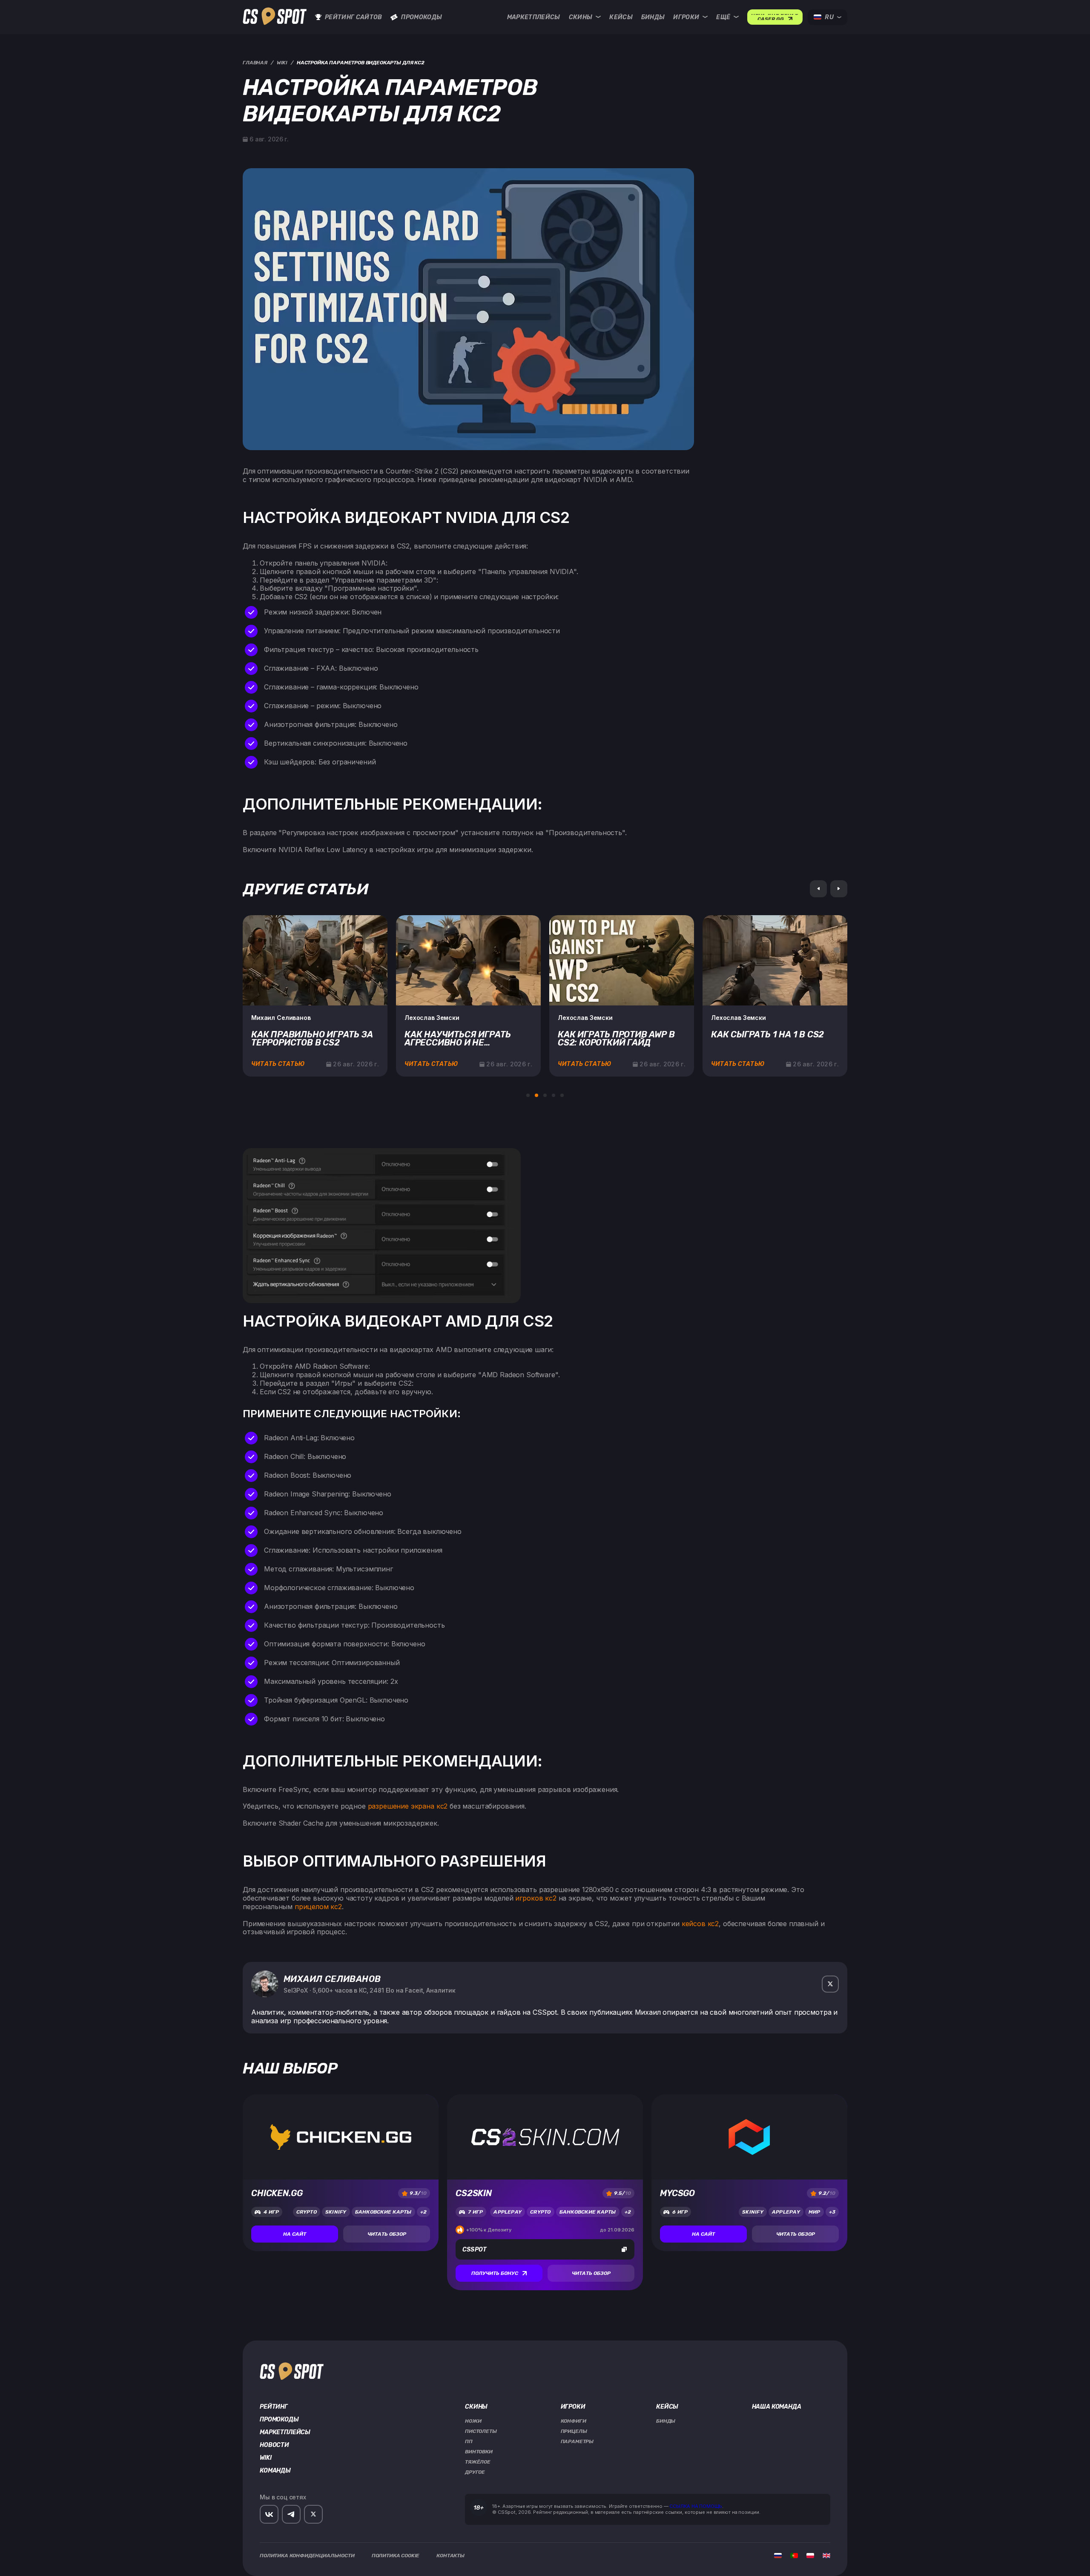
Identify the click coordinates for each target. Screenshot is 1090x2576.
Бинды (653, 17)
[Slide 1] (528, 1095)
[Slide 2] (536, 1095)
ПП (469, 2441)
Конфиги (574, 2421)
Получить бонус (495, 2273)
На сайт (295, 2234)
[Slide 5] (562, 1095)
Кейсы (621, 17)
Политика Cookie (396, 2556)
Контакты (450, 2556)
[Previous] (818, 889)
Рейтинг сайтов (353, 17)
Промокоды (422, 17)
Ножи (473, 2421)
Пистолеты (481, 2431)
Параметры (577, 2441)
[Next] (839, 889)
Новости (274, 2445)
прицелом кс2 (318, 1907)
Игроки (686, 17)
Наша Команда (777, 2407)
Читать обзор (387, 2234)
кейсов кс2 (700, 1924)
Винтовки (479, 2452)
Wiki (265, 2458)
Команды (275, 2471)
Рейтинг (274, 2407)
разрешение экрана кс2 (408, 1806)
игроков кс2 (536, 1898)
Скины (581, 17)
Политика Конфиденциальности (307, 2556)
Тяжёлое (478, 2462)
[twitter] (830, 1984)
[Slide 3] (545, 1095)
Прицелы (574, 2431)
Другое (475, 2472)
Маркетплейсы (534, 17)
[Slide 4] (554, 1095)
